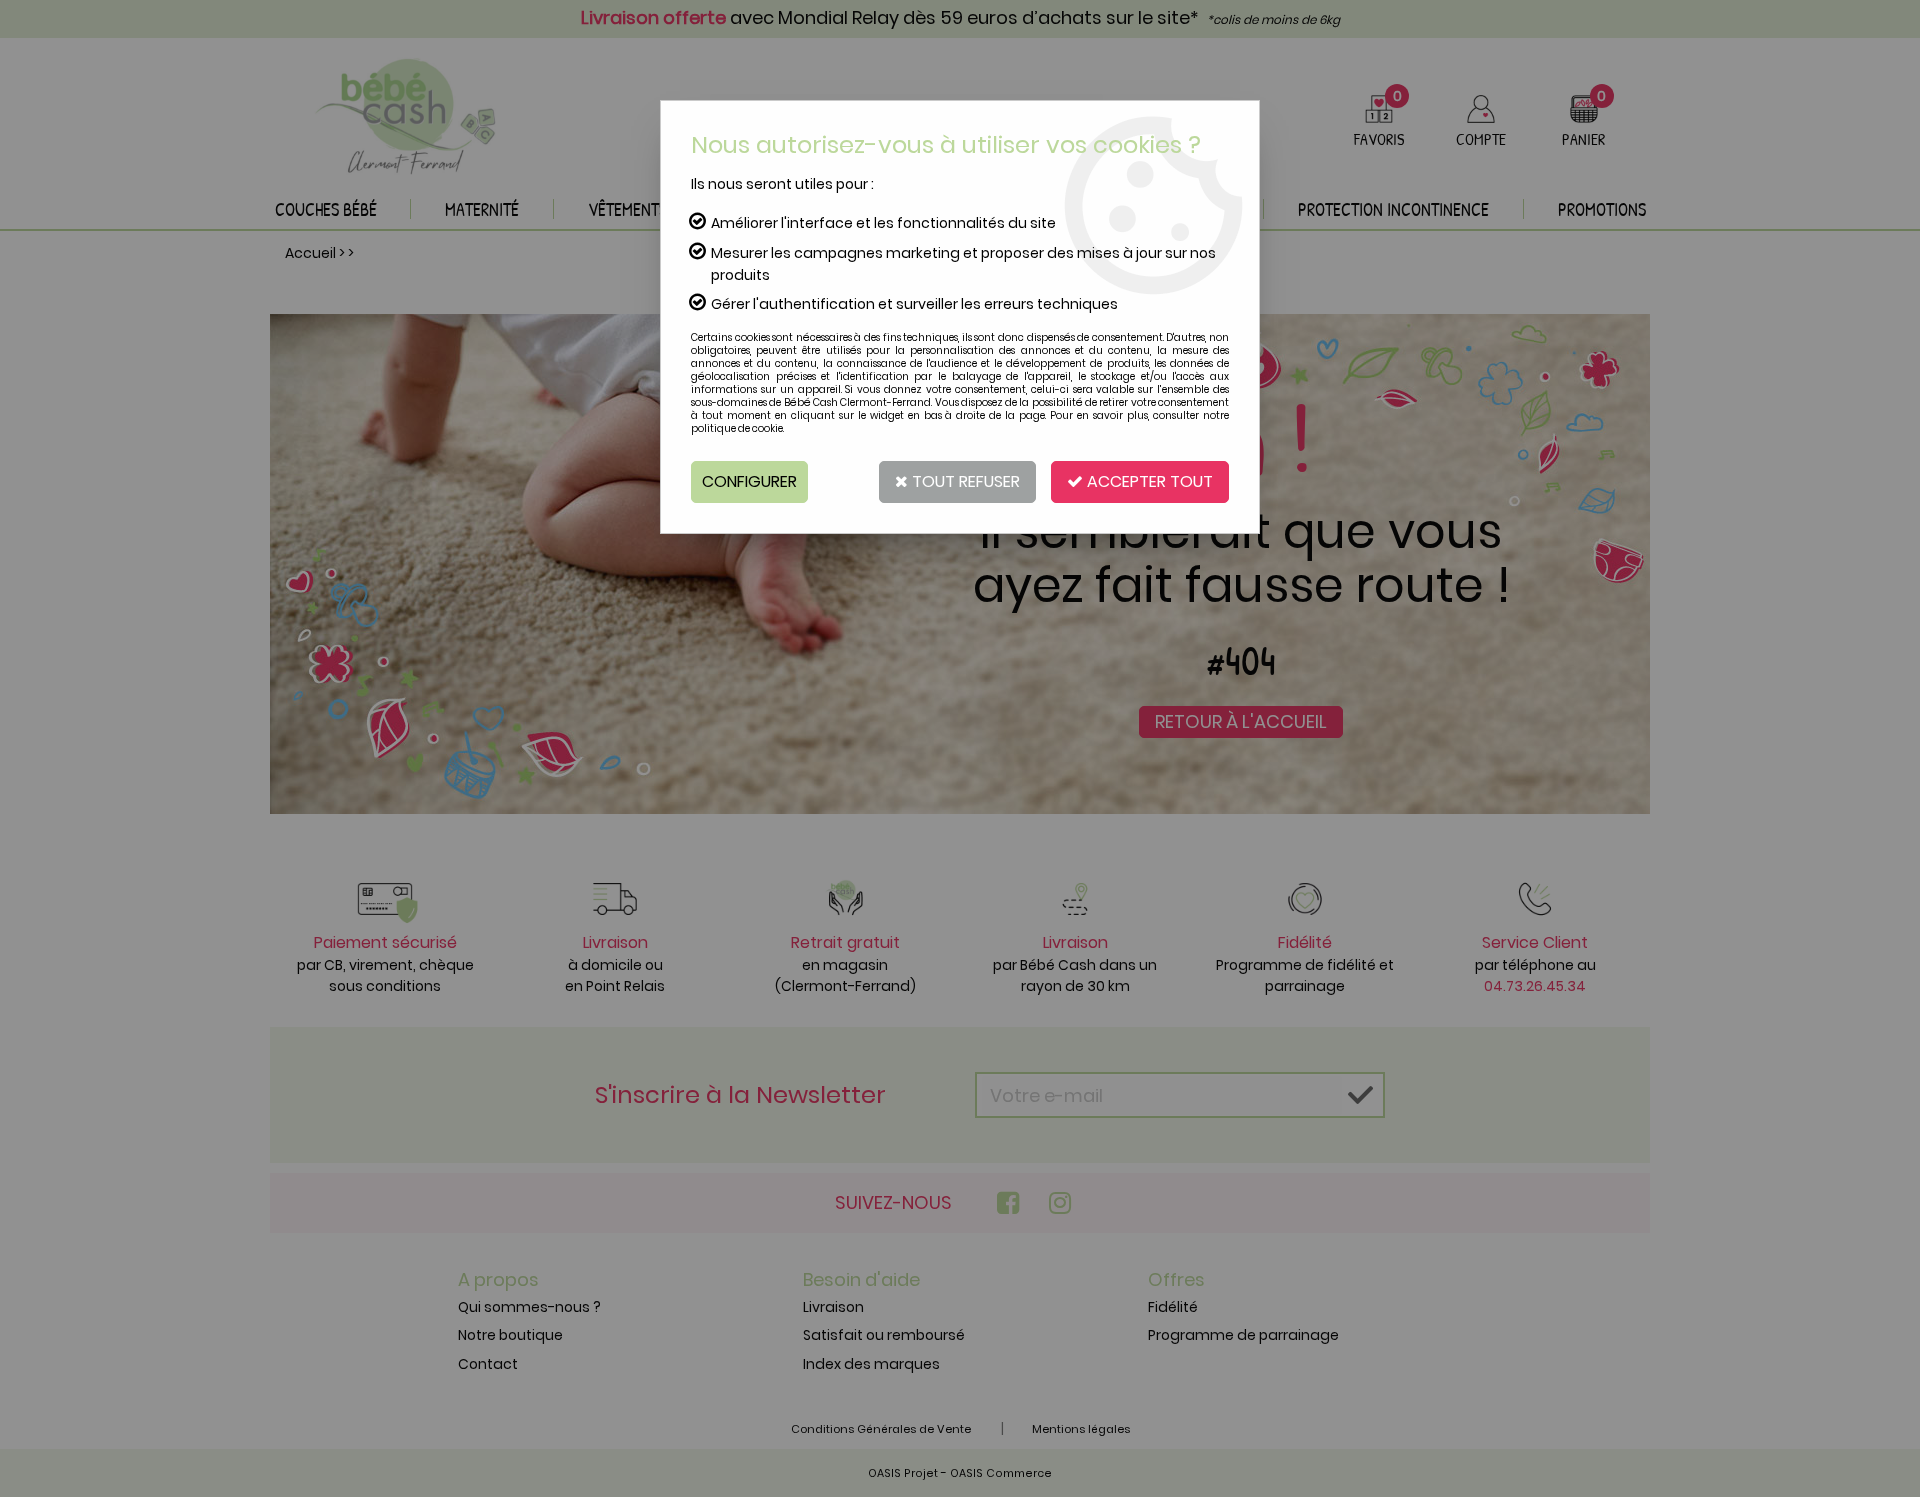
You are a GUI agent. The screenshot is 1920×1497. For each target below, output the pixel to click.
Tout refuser (964, 481)
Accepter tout (1148, 481)
